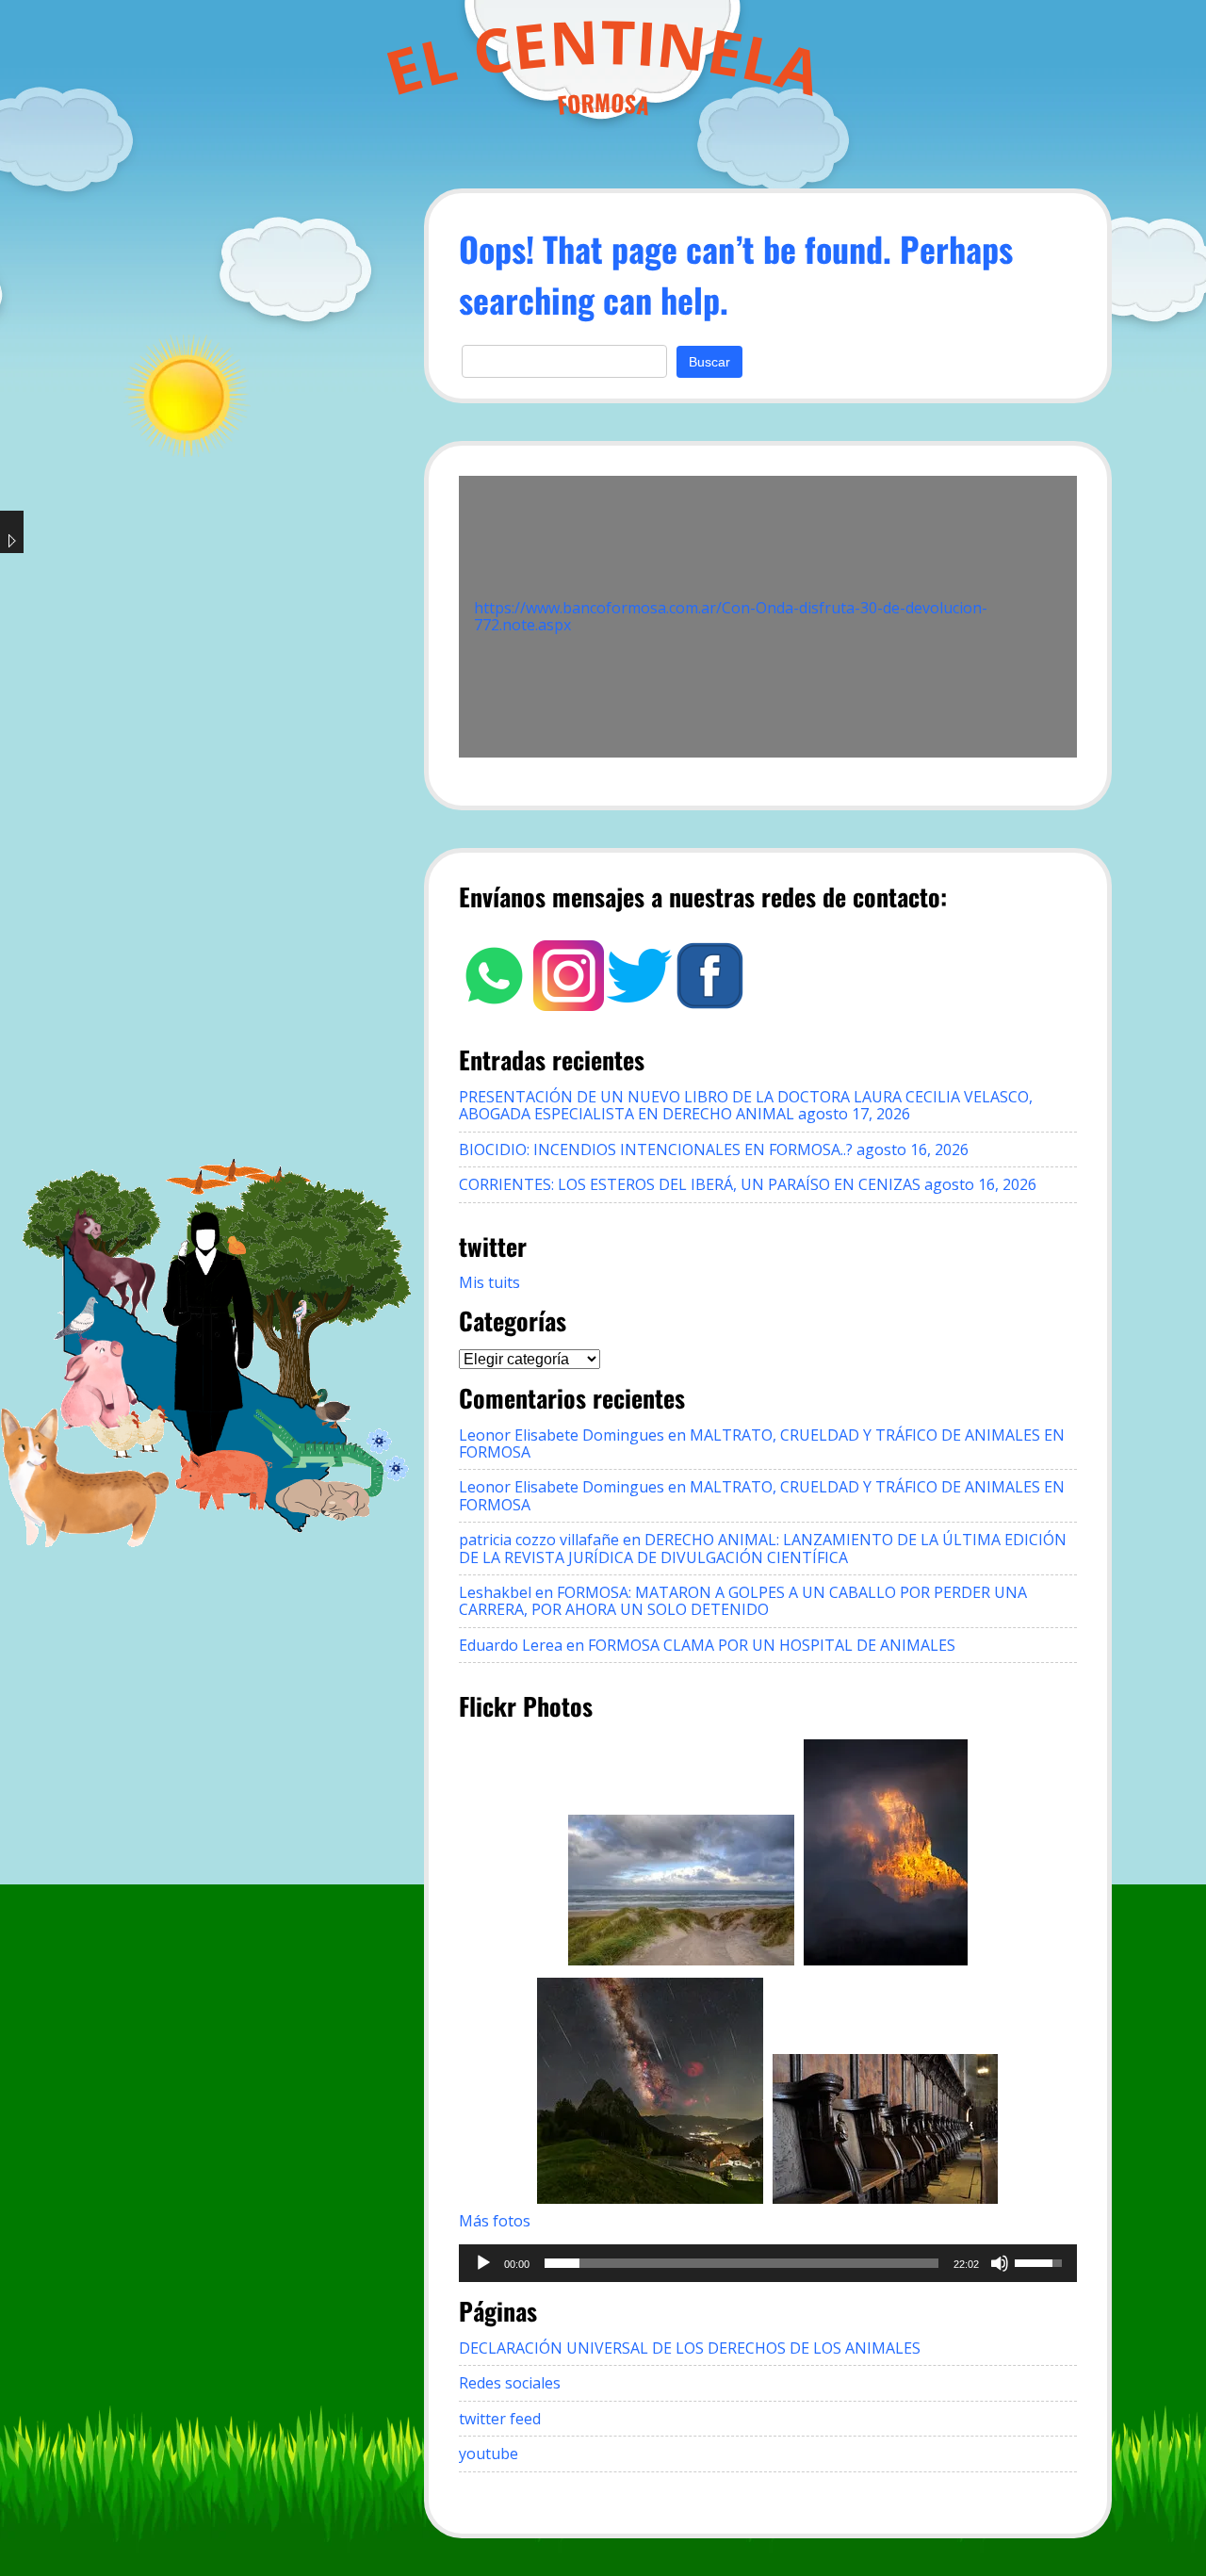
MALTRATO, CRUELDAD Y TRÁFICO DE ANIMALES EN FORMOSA (762, 1443)
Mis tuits (489, 1282)
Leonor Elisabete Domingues (562, 1435)
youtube (489, 2454)
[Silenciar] (1000, 2263)
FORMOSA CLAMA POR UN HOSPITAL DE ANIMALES (772, 1645)
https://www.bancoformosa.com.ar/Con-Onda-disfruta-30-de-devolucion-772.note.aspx (731, 616)
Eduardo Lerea (511, 1645)
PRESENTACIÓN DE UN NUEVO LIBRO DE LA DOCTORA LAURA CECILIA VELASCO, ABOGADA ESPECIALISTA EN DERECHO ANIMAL (746, 1105)
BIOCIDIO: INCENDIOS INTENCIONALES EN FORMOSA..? (656, 1149)
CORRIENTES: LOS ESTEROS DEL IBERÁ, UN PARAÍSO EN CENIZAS (690, 1184)
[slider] (742, 2263)
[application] (768, 2263)
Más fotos (495, 2221)
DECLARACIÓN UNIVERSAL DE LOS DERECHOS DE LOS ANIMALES (690, 2348)
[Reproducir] (483, 2263)
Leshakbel (495, 1592)
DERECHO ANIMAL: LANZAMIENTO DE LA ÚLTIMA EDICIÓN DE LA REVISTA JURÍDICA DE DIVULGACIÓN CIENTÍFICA (763, 1548)
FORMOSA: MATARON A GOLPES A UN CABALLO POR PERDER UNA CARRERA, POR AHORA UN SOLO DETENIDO (743, 1601)
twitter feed (500, 2419)
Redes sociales (510, 2383)
